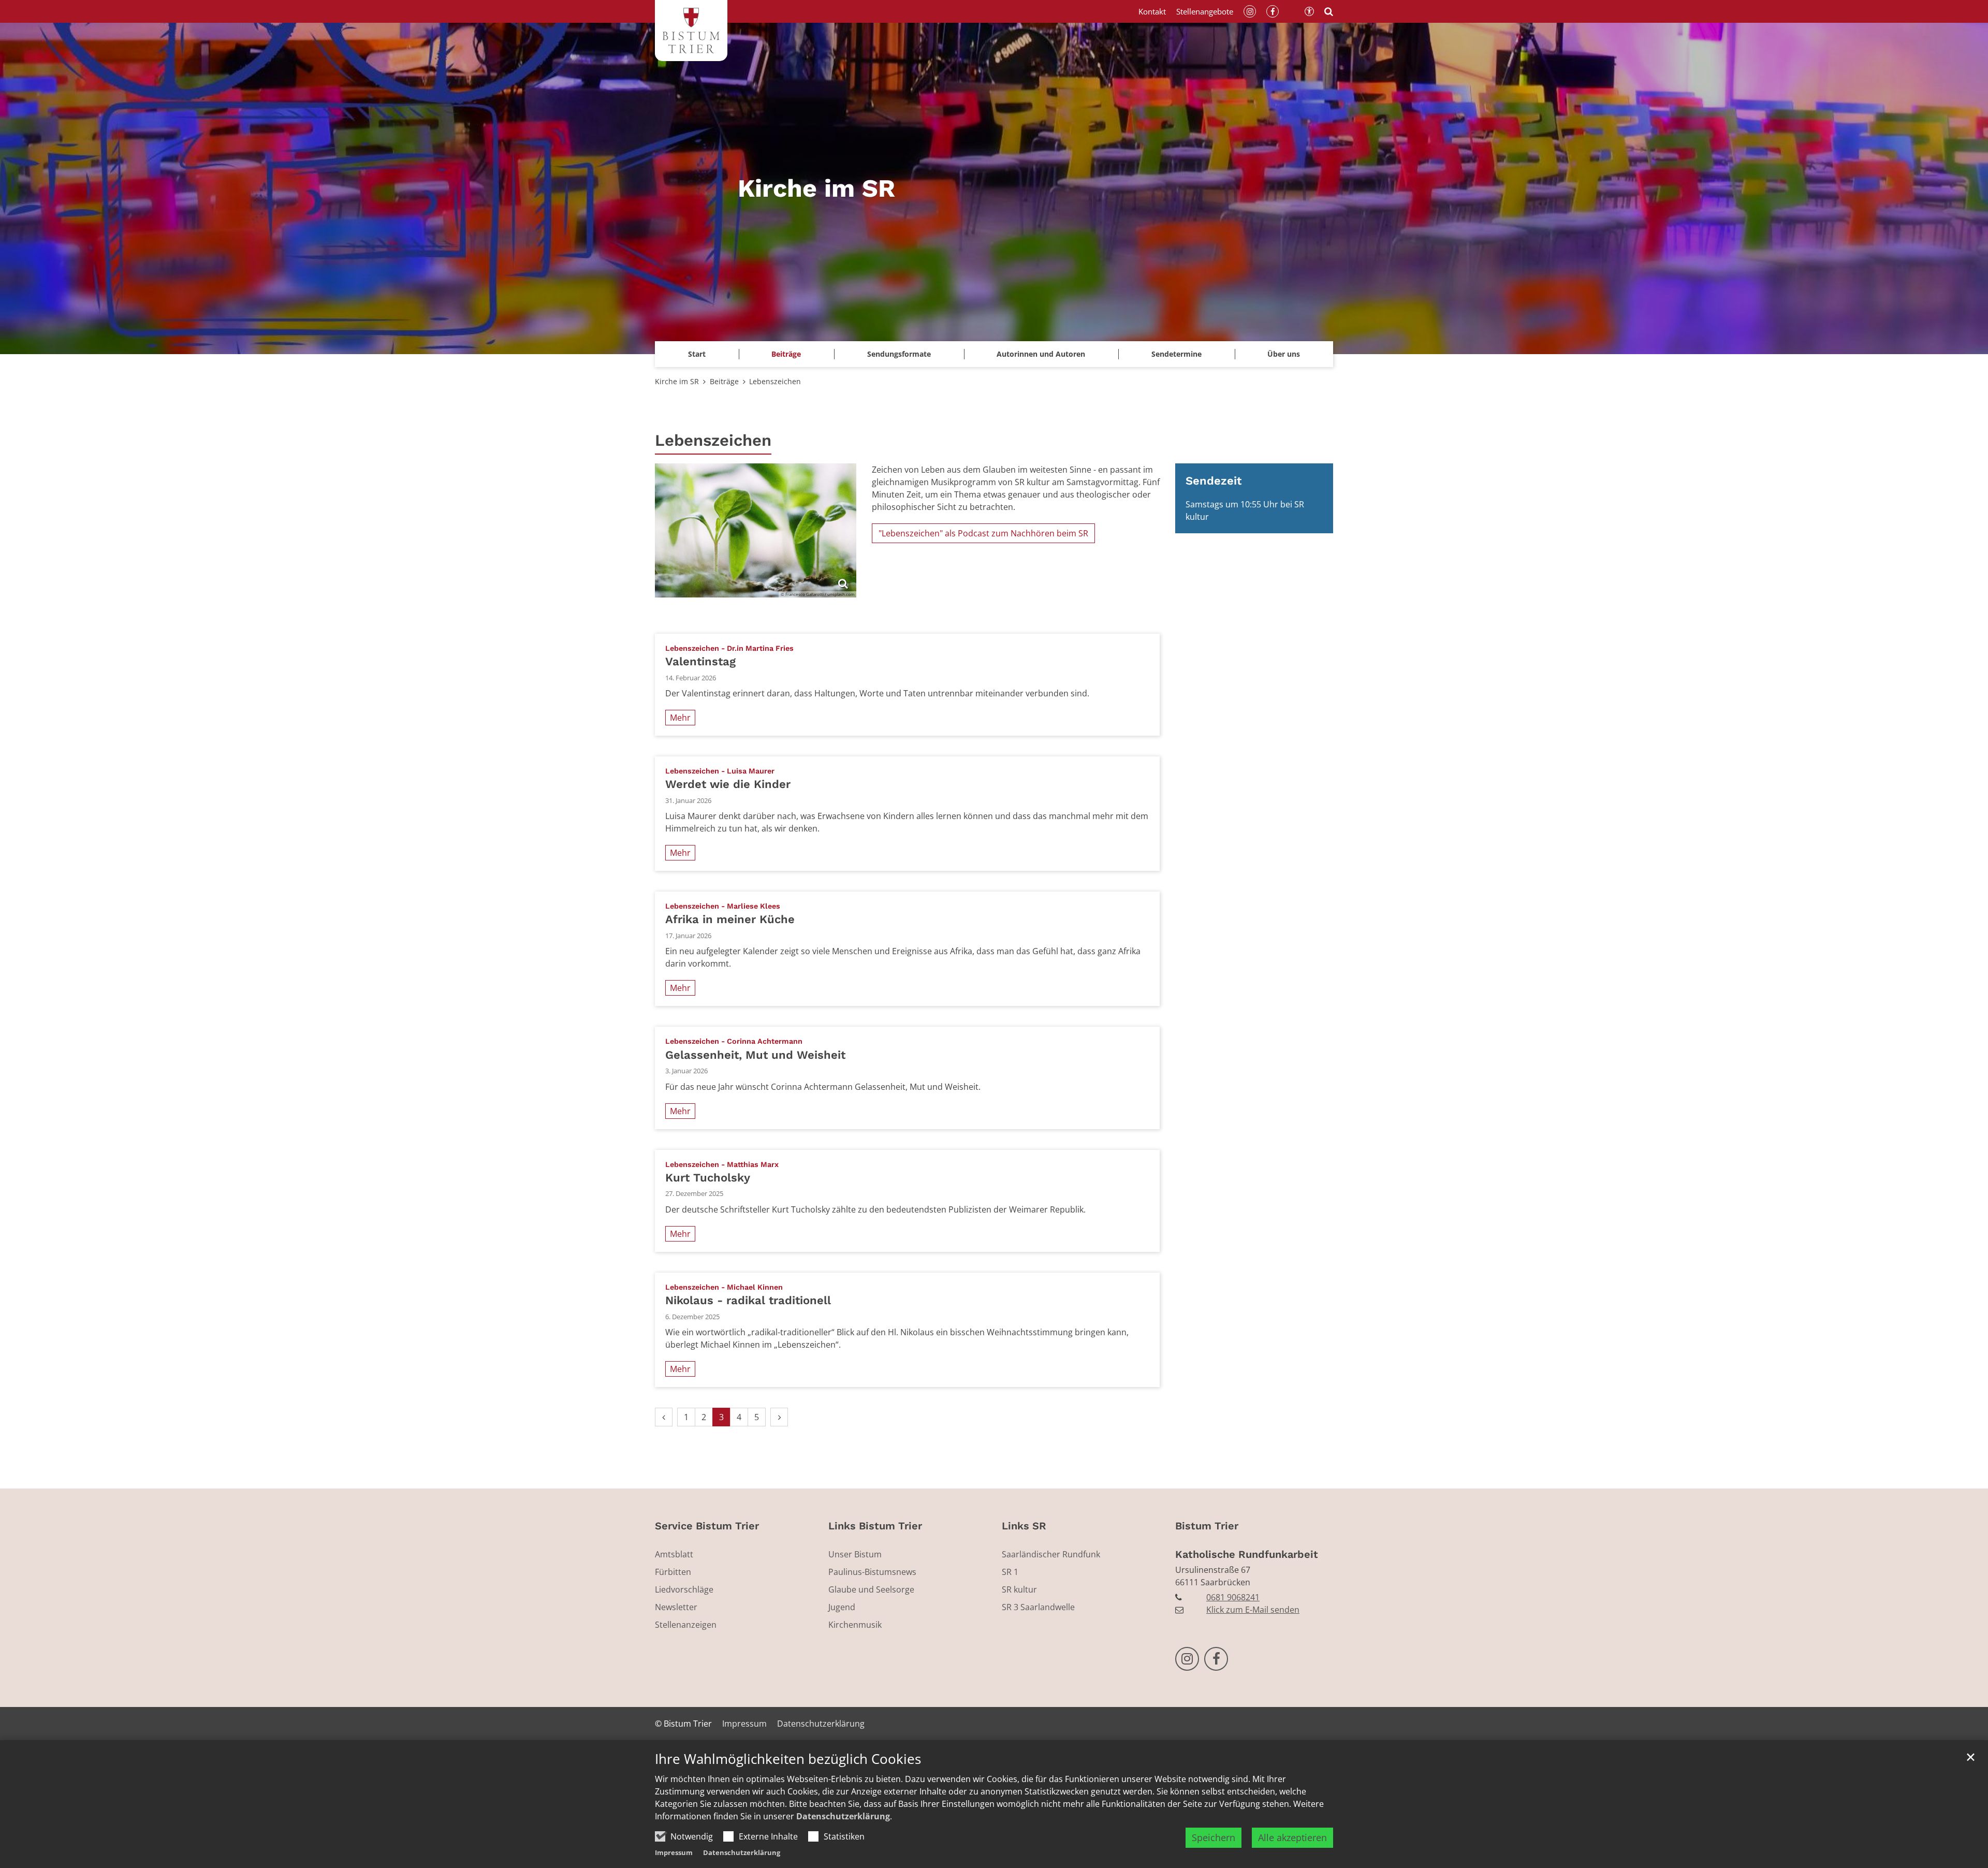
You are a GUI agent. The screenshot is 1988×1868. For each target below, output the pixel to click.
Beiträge (724, 381)
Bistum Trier (1207, 1526)
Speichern (1214, 1837)
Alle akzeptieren (1292, 1837)
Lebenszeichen (775, 381)
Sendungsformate (899, 354)
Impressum (674, 1852)
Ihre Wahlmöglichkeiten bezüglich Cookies (788, 1759)
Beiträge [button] (786, 354)
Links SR (1024, 1526)
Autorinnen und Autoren (1041, 354)
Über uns (1284, 354)
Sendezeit (1214, 481)
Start (697, 354)
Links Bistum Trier (875, 1526)
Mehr (680, 718)
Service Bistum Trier (707, 1526)
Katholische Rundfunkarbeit (1247, 1554)
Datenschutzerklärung (843, 1816)
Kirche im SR (677, 381)
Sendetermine (1176, 354)
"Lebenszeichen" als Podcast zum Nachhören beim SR (983, 533)
